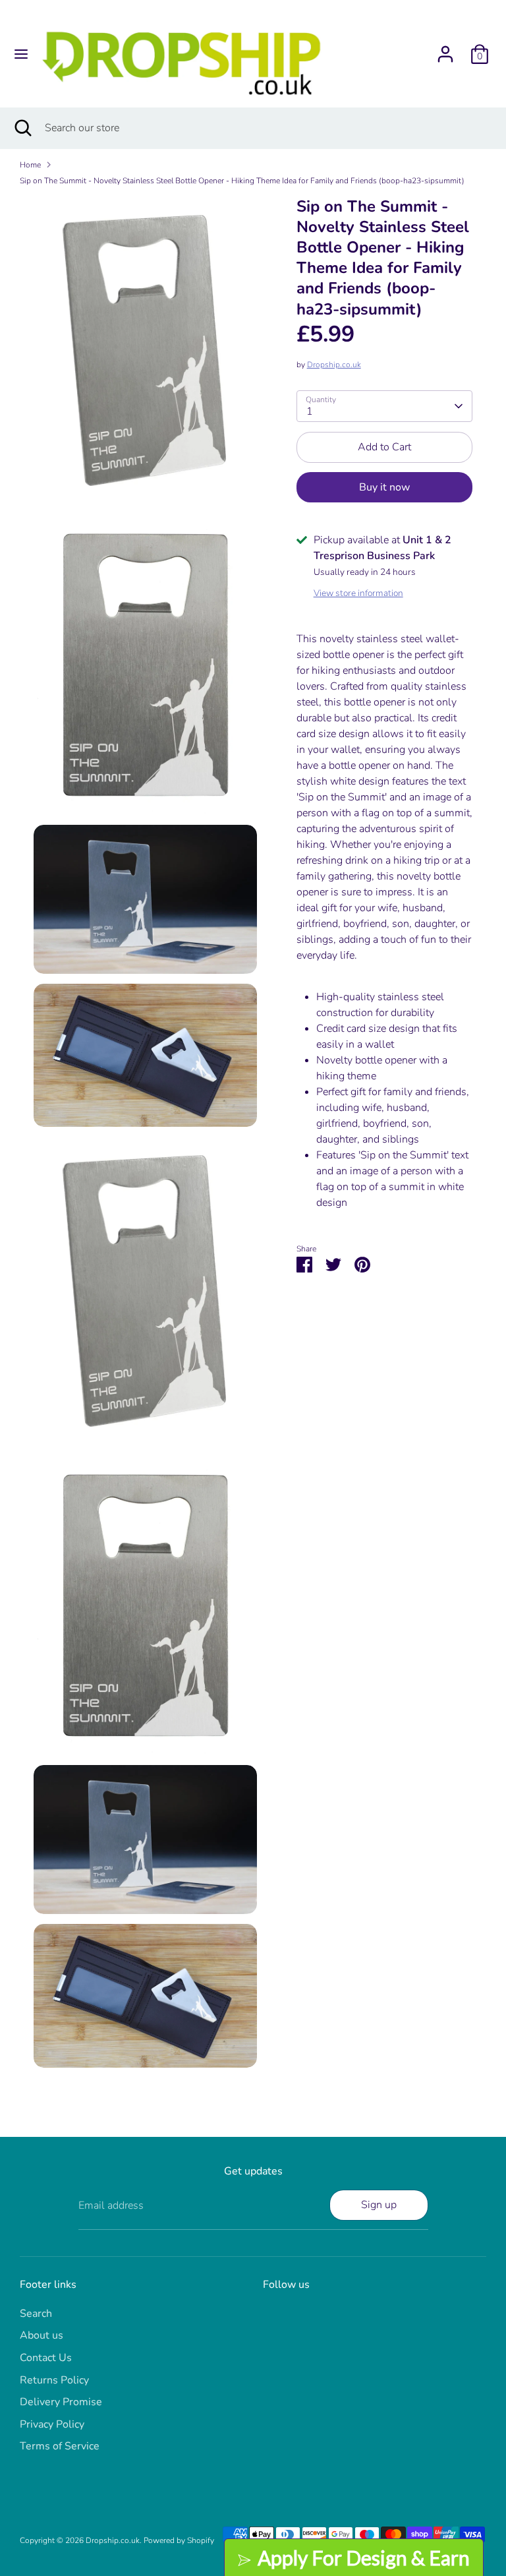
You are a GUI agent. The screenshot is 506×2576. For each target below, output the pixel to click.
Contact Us (46, 2358)
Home (30, 165)
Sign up (379, 2205)
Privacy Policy (52, 2424)
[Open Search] (22, 128)
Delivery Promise (61, 2402)
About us (42, 2335)
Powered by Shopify (179, 2540)
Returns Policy (54, 2380)
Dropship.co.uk (334, 365)
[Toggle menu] (21, 54)
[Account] (445, 49)
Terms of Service (60, 2446)
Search (36, 2314)
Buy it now (384, 487)
